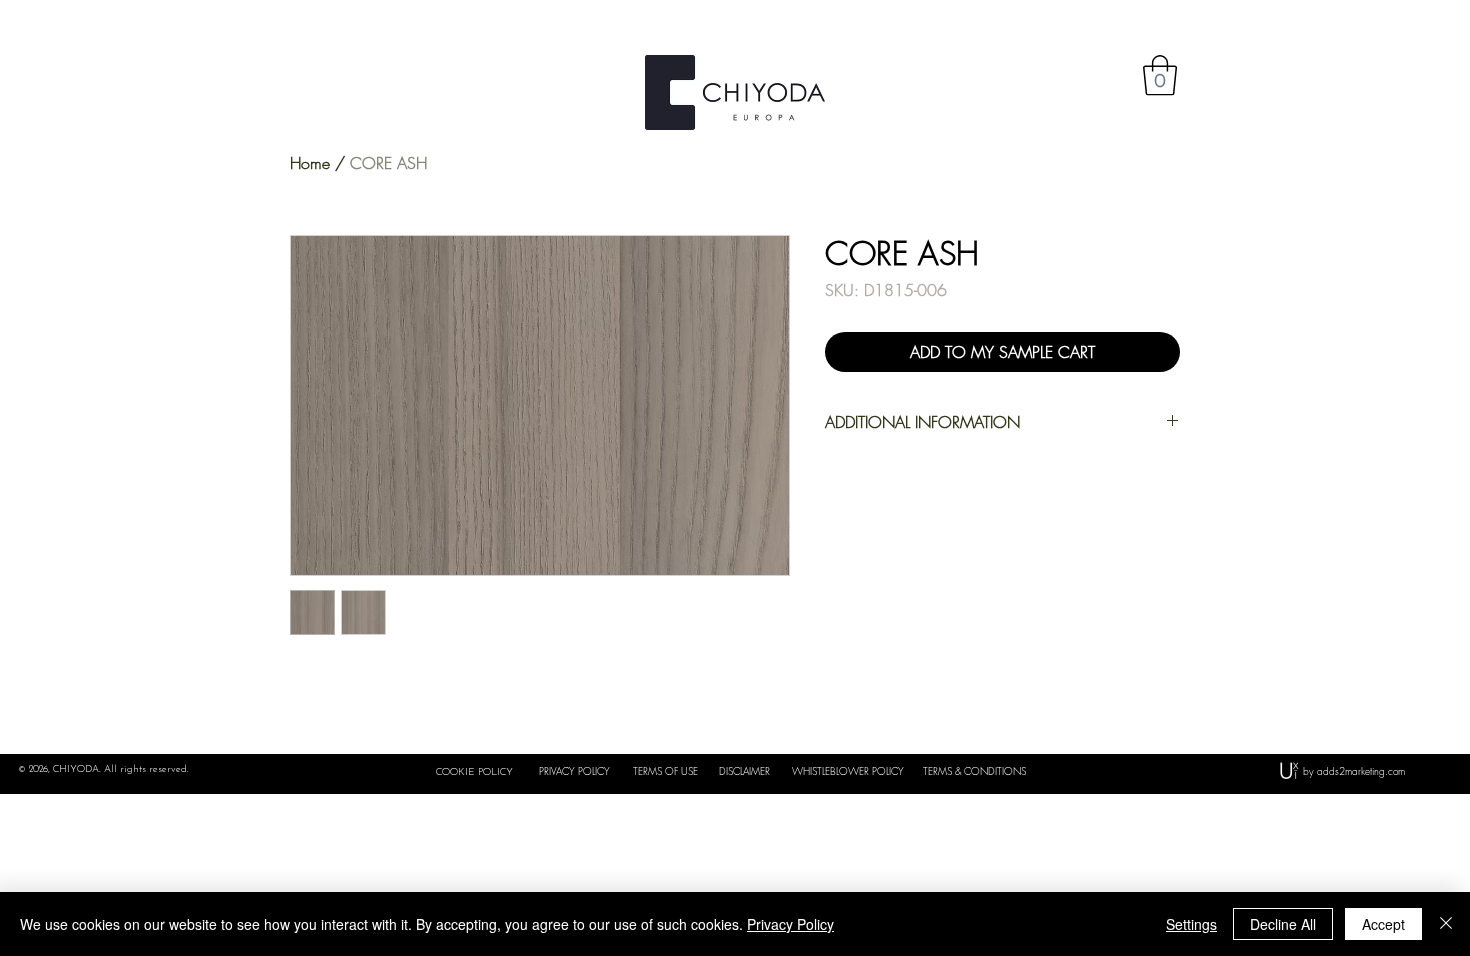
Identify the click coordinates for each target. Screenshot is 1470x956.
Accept (1383, 924)
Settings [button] (1191, 924)
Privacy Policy (790, 924)
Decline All (1283, 924)
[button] (1160, 75)
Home (310, 163)
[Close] (1446, 924)
